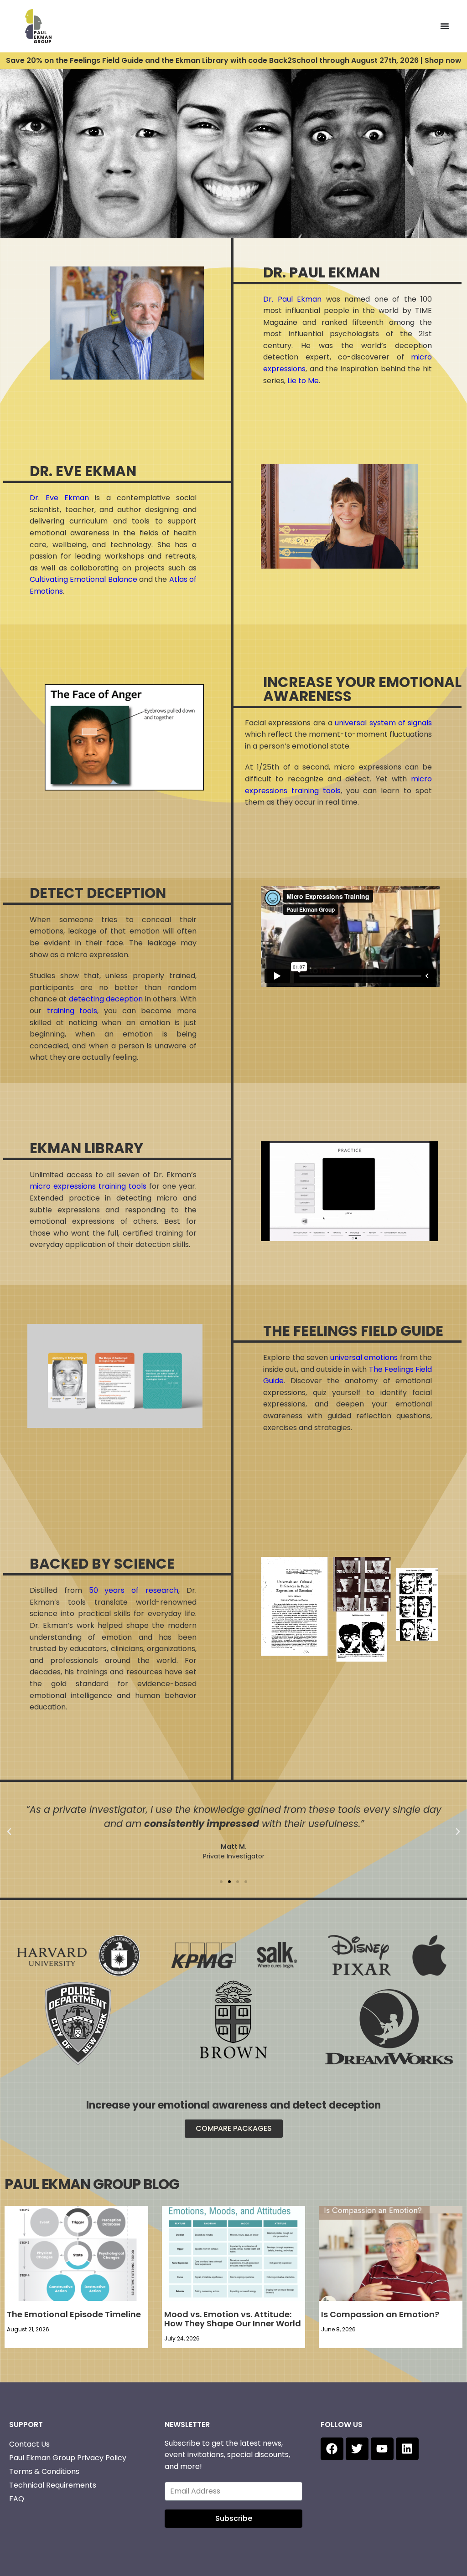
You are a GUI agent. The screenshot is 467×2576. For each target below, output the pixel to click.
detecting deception (106, 999)
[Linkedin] (407, 2449)
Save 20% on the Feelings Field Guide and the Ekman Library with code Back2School (234, 60)
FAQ (17, 2499)
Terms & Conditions (44, 2471)
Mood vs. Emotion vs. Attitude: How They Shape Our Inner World (233, 2319)
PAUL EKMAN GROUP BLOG (92, 2184)
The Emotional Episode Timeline (74, 2314)
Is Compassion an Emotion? (380, 2314)
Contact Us (29, 2444)
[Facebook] (332, 2449)
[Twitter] (357, 2449)
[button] (9, 1832)
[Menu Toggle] (445, 26)
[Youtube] (382, 2449)
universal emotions (364, 1357)
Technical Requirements (53, 2485)
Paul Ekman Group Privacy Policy (68, 2458)
